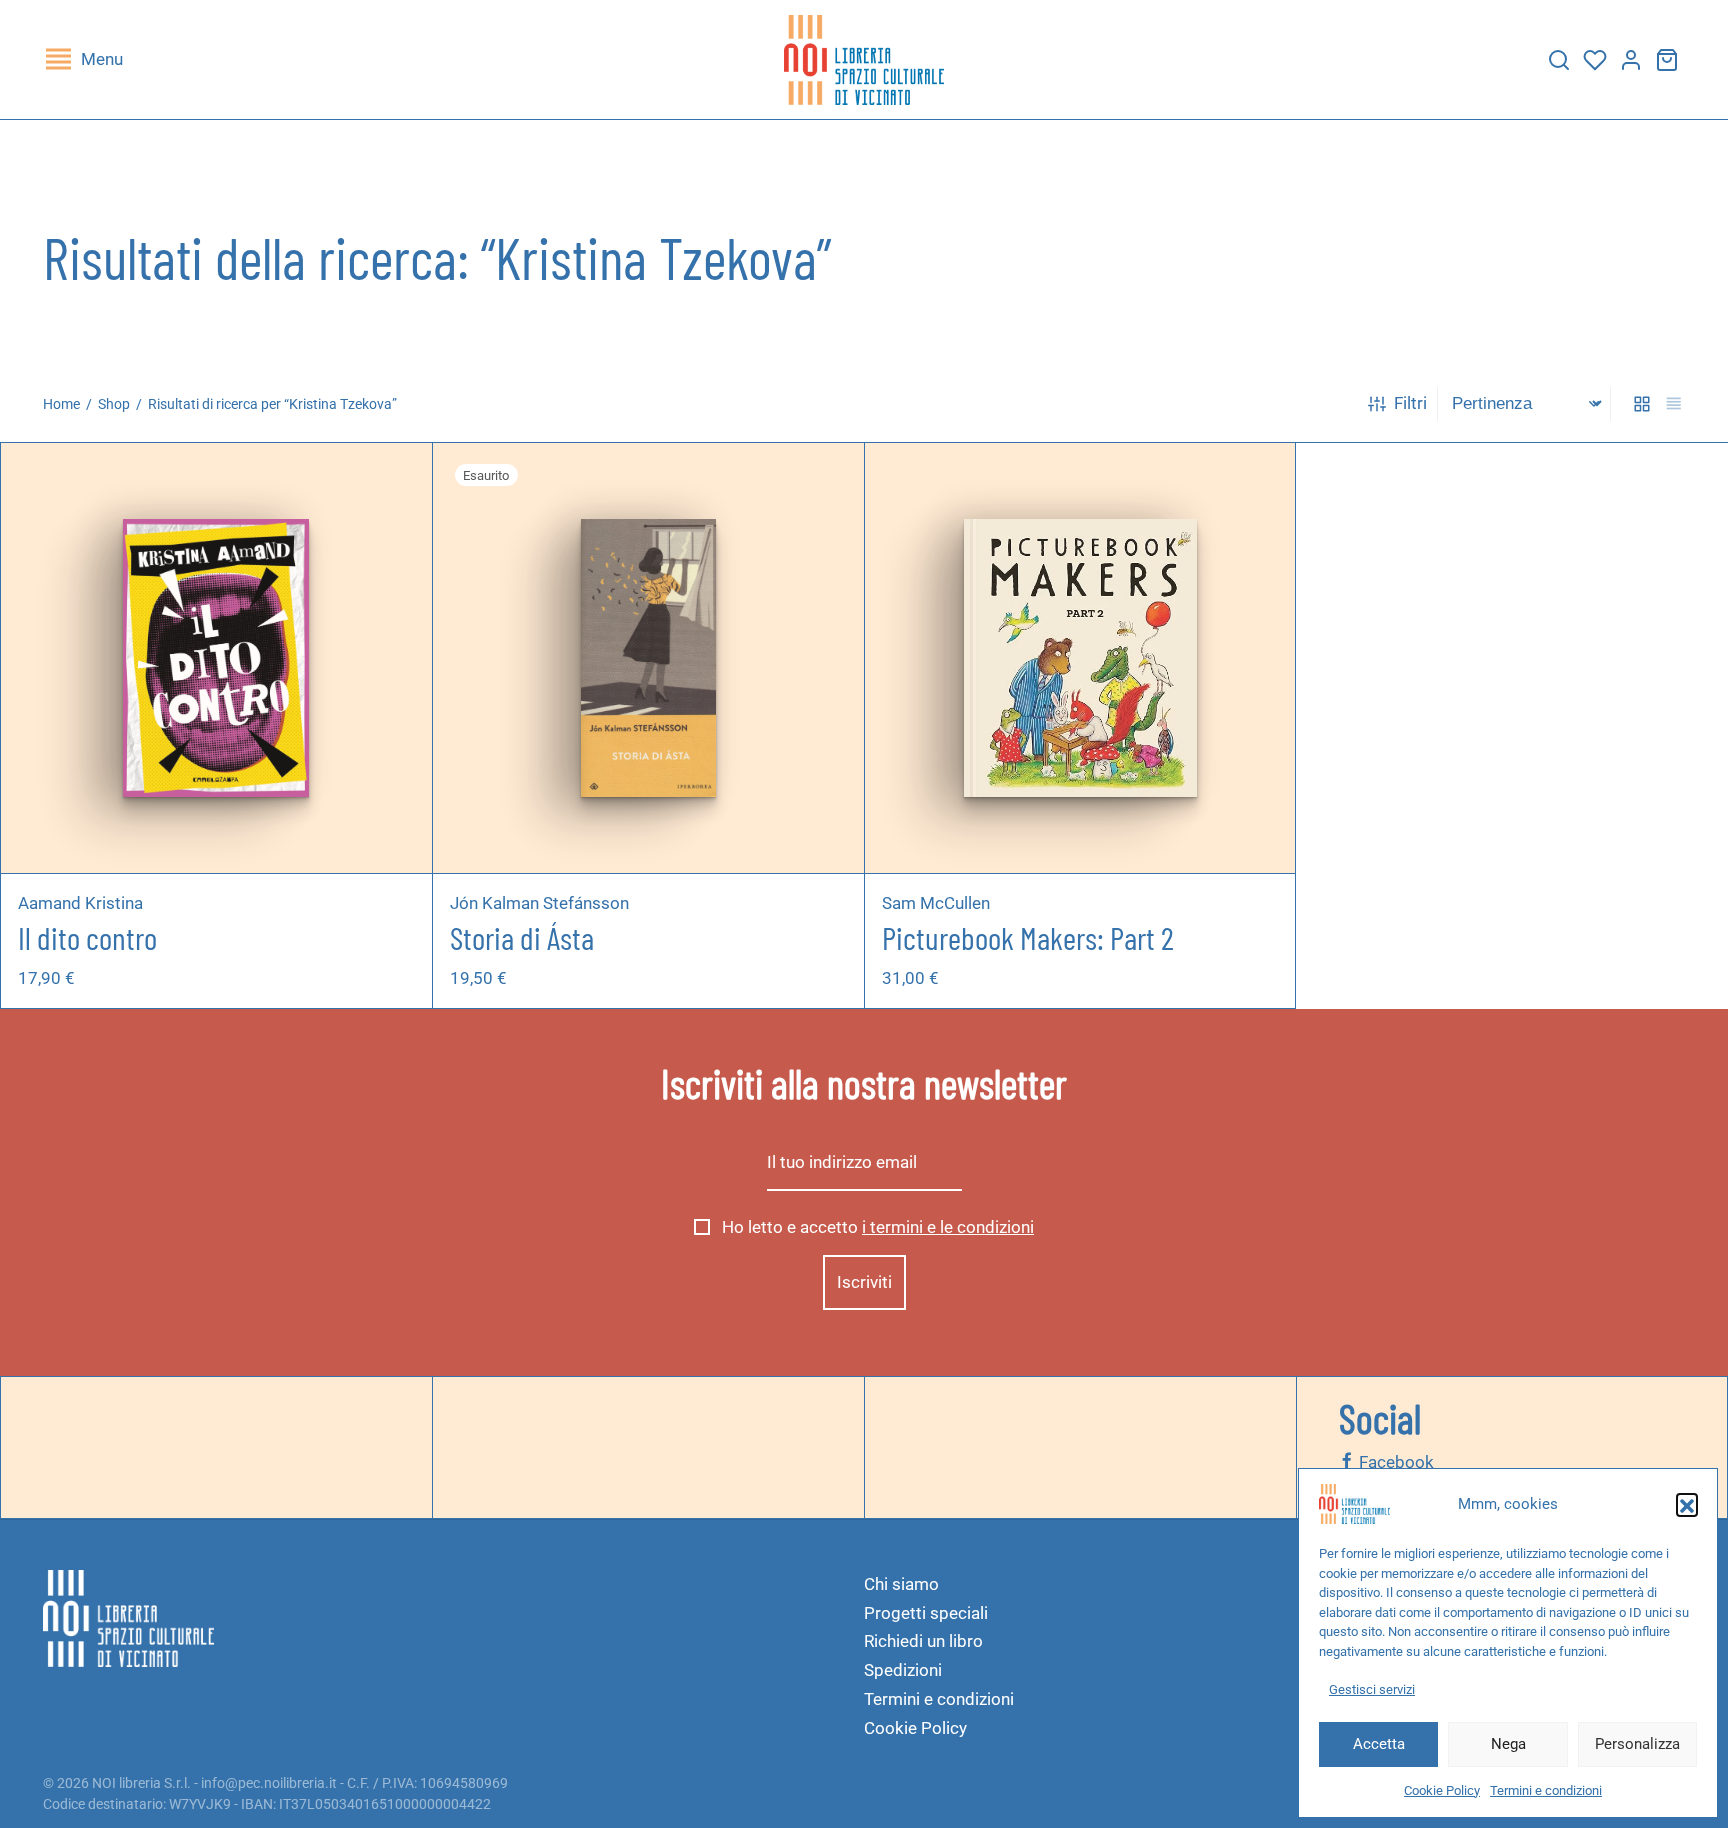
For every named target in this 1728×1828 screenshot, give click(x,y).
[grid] (1642, 404)
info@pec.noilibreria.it (269, 1783)
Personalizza (1637, 1744)
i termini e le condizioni (948, 1227)
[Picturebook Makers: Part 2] (1079, 658)
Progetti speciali (926, 1613)
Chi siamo (901, 1584)
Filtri (1410, 403)
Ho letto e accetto (876, 1227)
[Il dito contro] (216, 658)
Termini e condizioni (1546, 1790)
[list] (1674, 404)
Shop (114, 404)
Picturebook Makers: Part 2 (1028, 938)
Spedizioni (903, 1670)
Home (61, 404)
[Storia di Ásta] (647, 658)
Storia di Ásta (522, 938)
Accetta (1379, 1744)
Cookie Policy (1442, 1790)
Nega (1508, 1744)
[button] (1687, 1504)
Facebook (1394, 1462)
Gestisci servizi (1372, 1689)
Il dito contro (87, 938)
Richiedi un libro (923, 1641)
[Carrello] (1667, 60)
